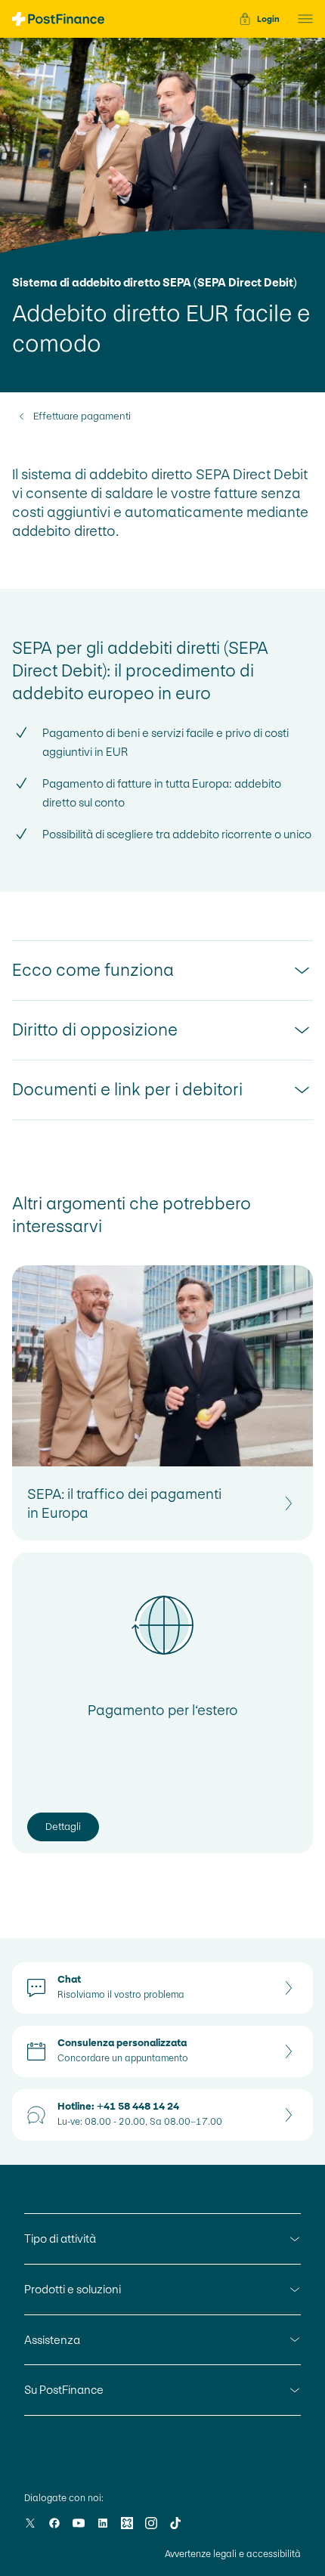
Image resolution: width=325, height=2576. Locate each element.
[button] (301, 19)
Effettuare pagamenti (82, 416)
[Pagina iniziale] (58, 19)
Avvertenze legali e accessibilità (233, 2554)
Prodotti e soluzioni (73, 2289)
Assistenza (52, 2340)
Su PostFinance (64, 2390)
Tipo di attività (60, 2239)
